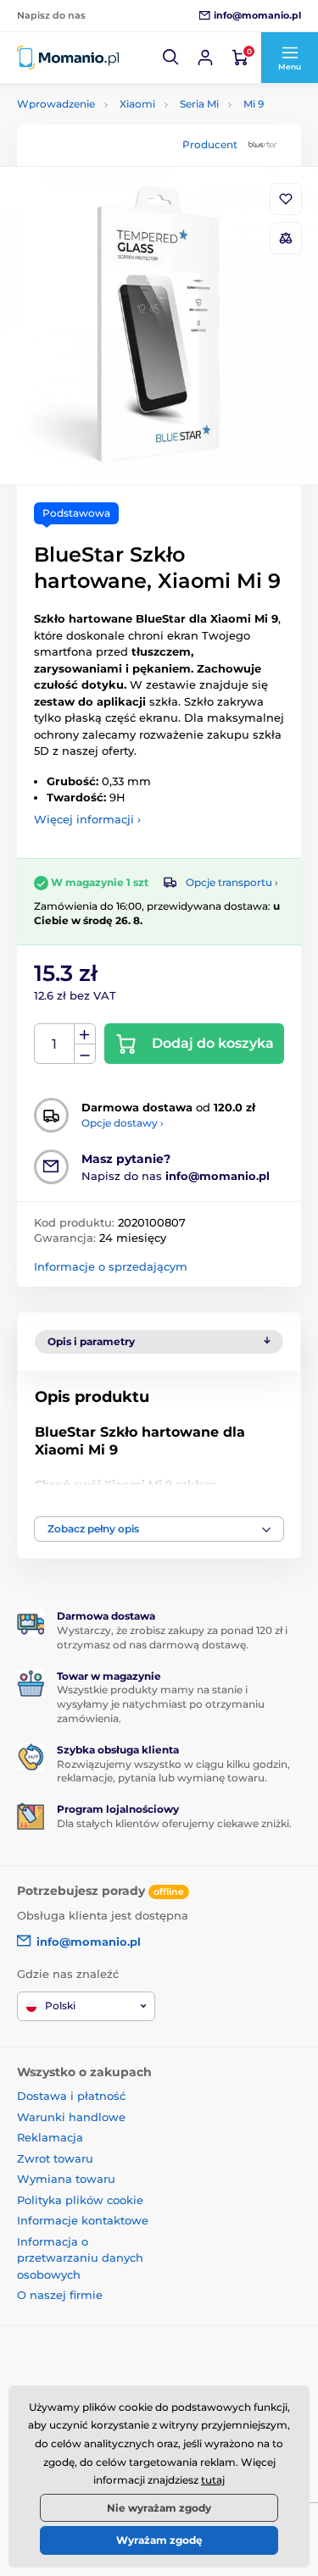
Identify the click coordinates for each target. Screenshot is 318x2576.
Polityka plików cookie (80, 2200)
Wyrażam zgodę (159, 2540)
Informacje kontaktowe (83, 2220)
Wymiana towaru (66, 2179)
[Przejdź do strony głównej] (68, 58)
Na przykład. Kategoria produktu (146, 127)
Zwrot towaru (55, 2158)
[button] (171, 58)
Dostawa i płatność (71, 2096)
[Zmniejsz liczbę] (85, 1054)
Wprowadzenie (56, 104)
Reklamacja (50, 2137)
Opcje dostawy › (123, 1123)
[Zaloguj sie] (205, 58)
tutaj (213, 2480)
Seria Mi (199, 104)
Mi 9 (254, 104)
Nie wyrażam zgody (159, 2508)
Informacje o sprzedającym (111, 1266)
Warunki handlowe (71, 2117)
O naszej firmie (60, 2295)
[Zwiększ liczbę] (85, 1034)
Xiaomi (137, 104)
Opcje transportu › (232, 882)
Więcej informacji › (87, 819)
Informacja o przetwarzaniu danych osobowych (80, 2258)
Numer (55, 1044)
